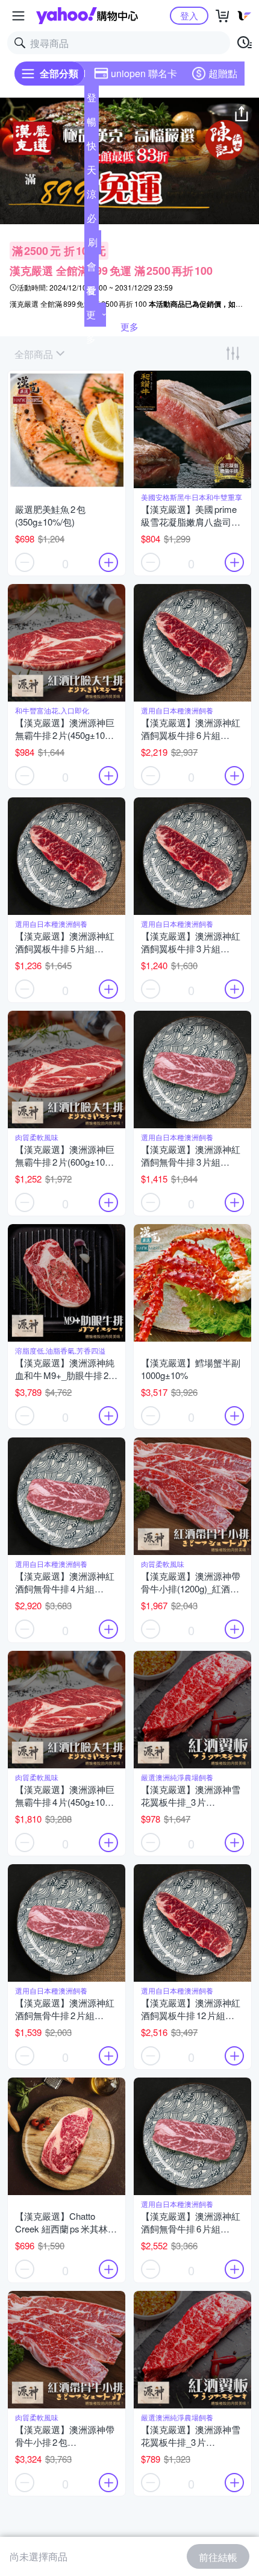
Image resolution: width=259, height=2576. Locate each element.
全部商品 (34, 354)
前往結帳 (218, 2557)
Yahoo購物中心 (87, 16)
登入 (189, 15)
